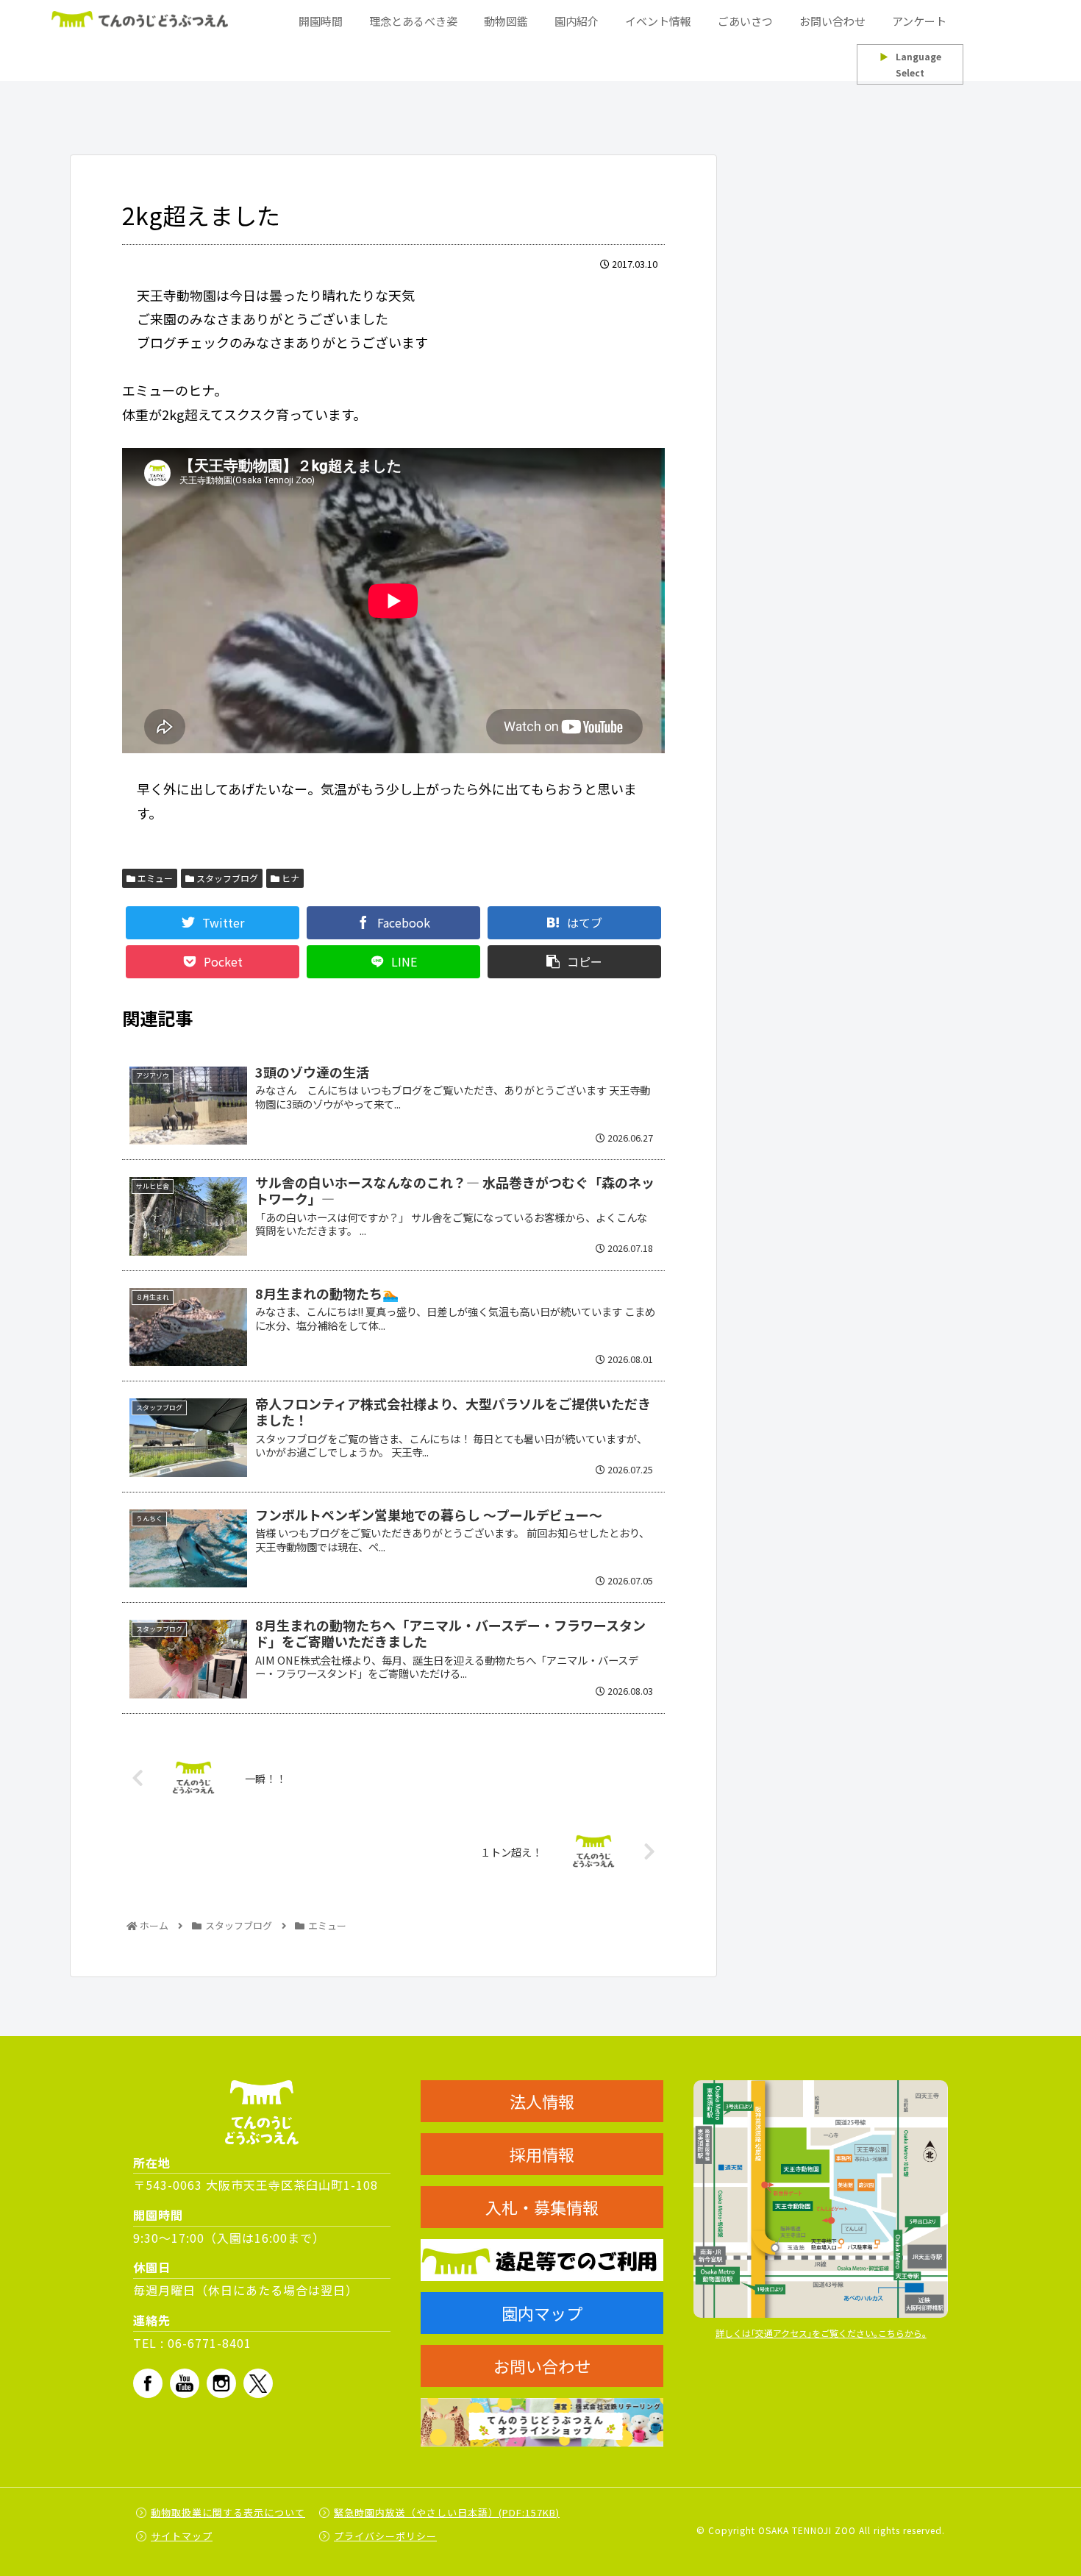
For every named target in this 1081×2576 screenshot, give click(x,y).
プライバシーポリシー (385, 2536)
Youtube (185, 2383)
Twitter (258, 2383)
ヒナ (289, 878)
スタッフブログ (226, 878)
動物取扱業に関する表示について (228, 2512)
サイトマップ (182, 2536)
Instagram (221, 2383)
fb (148, 2383)
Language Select (910, 64)
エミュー (154, 878)
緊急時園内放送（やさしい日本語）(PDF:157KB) (447, 2512)
